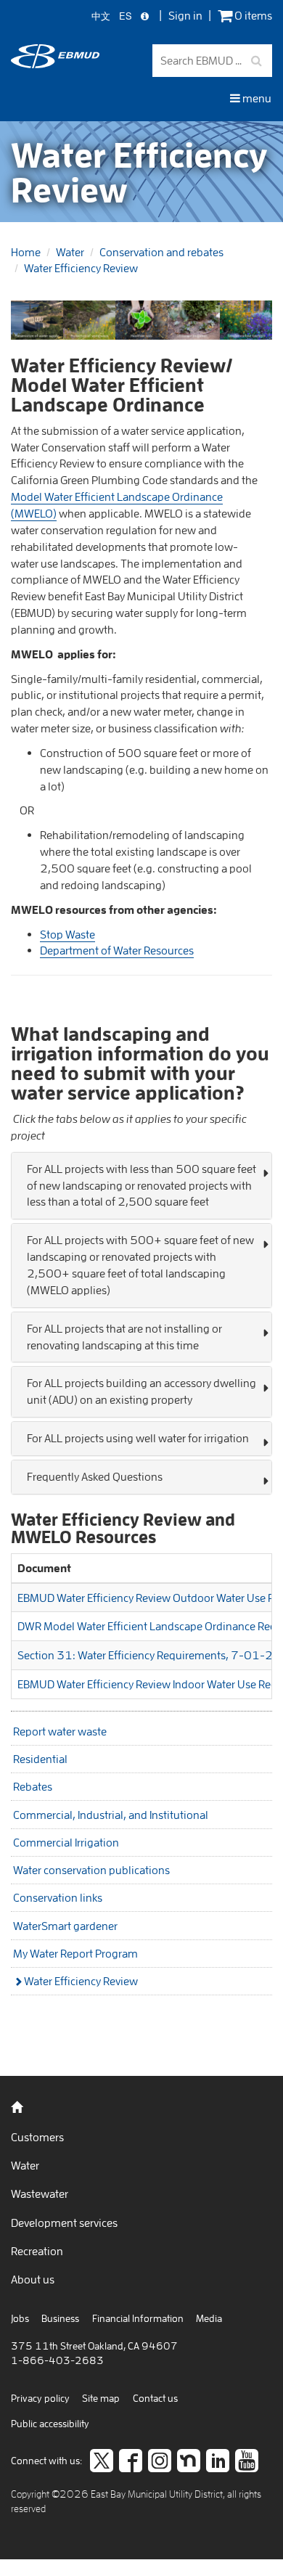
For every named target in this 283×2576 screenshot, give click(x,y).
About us (33, 2279)
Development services (64, 2223)
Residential (40, 1759)
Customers (37, 2137)
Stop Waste (67, 934)
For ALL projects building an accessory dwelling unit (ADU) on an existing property (141, 1391)
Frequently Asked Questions (95, 1476)
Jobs (20, 2318)
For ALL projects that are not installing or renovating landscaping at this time (124, 1337)
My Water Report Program (75, 1953)
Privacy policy (40, 2398)
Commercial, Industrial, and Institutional (111, 1815)
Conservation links (58, 1897)
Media (209, 2318)
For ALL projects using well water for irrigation (138, 1438)
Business (60, 2318)
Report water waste (60, 1731)
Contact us (155, 2398)
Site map (101, 2398)
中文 (101, 16)
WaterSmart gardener (65, 1926)
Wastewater (40, 2193)
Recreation (37, 2251)
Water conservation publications (91, 1870)
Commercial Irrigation (66, 1842)
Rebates (33, 1786)
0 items (252, 16)
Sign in (185, 15)
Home (26, 252)
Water (70, 252)
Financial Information (138, 2318)
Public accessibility (50, 2424)
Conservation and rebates (161, 252)
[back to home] (55, 64)
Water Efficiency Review (81, 268)
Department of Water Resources (117, 950)
